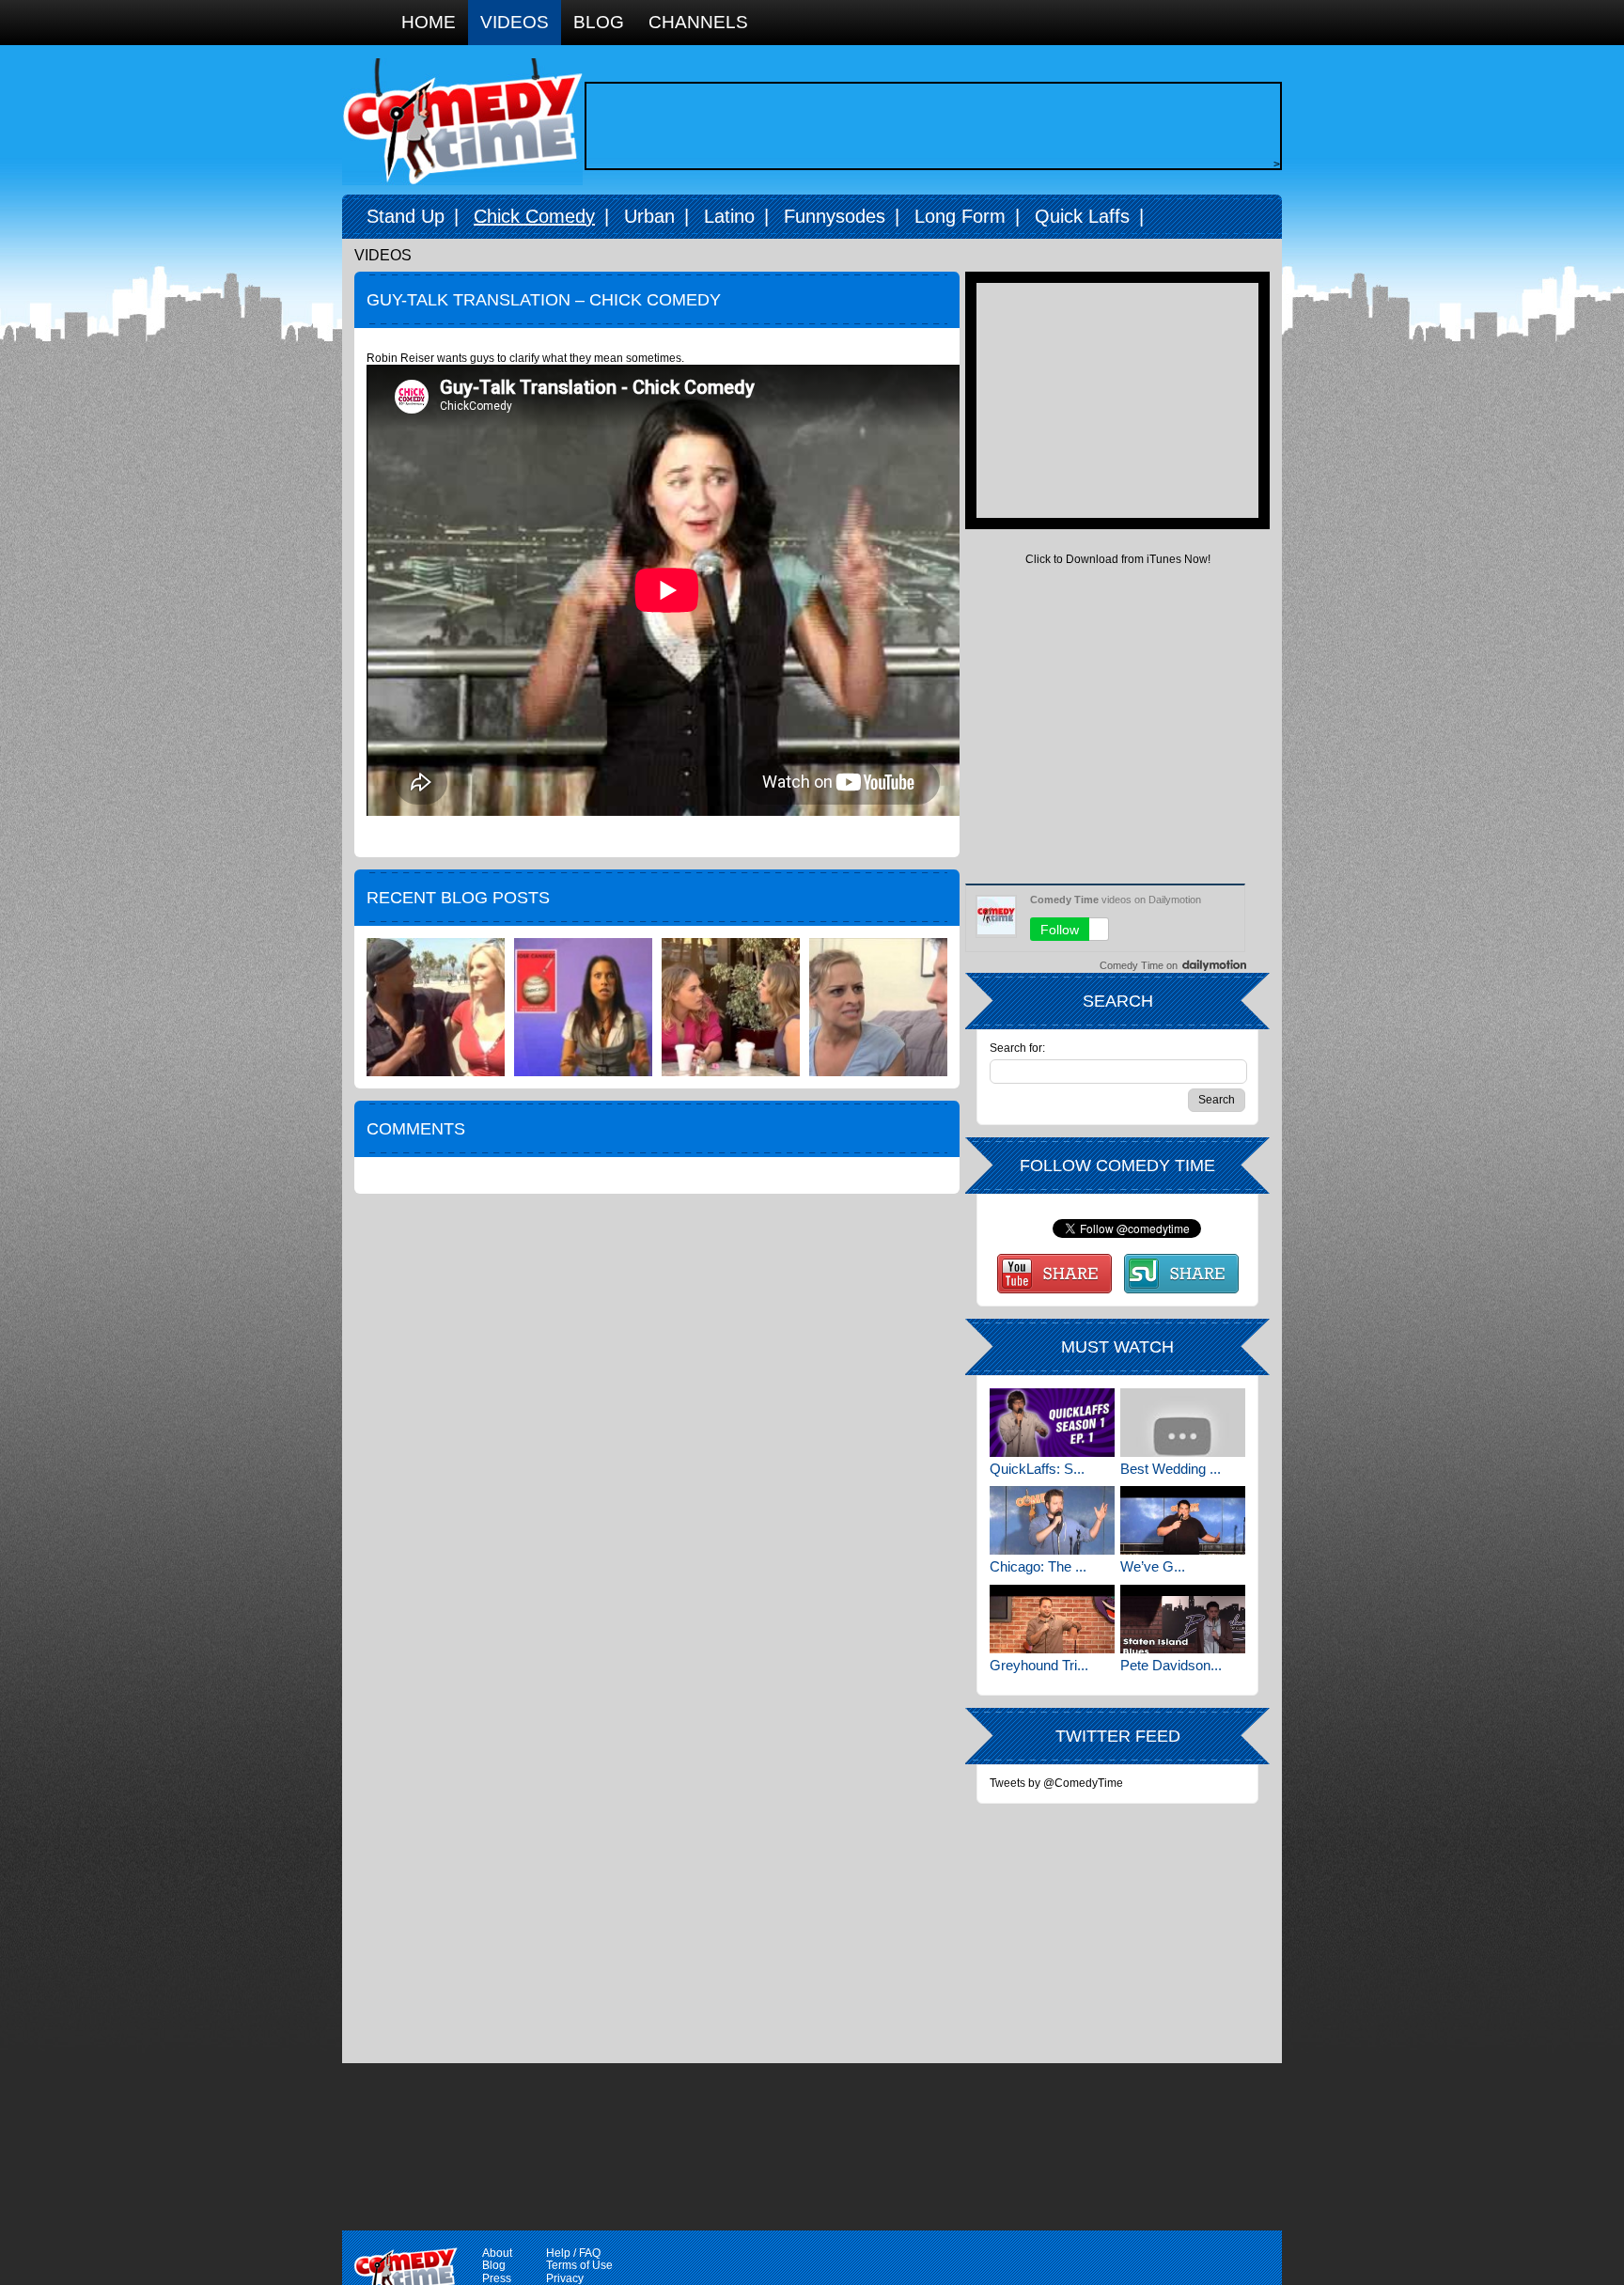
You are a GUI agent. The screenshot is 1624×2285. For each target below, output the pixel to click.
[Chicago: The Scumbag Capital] (1052, 1520)
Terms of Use (579, 2265)
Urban (649, 216)
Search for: (1017, 1049)
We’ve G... (1153, 1566)
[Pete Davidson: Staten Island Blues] (1183, 1619)
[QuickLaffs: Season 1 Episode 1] (1052, 1423)
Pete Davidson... (1171, 1665)
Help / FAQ (573, 2253)
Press (497, 2278)
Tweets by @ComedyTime (1056, 1783)
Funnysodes (835, 216)
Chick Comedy (534, 216)
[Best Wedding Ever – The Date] (1183, 1423)
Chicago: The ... (1038, 1566)
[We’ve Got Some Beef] (1183, 1520)
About (497, 2253)
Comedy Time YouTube (1054, 1274)
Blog (599, 22)
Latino (729, 216)
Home (429, 22)
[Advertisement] (929, 126)
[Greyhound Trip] (1052, 1619)
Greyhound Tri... (1039, 1665)
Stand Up (406, 216)
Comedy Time (462, 122)
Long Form (960, 216)
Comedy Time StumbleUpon (1181, 1274)
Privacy (565, 2278)
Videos (515, 22)
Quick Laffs (1082, 216)
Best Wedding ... (1171, 1469)
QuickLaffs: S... (1037, 1469)
